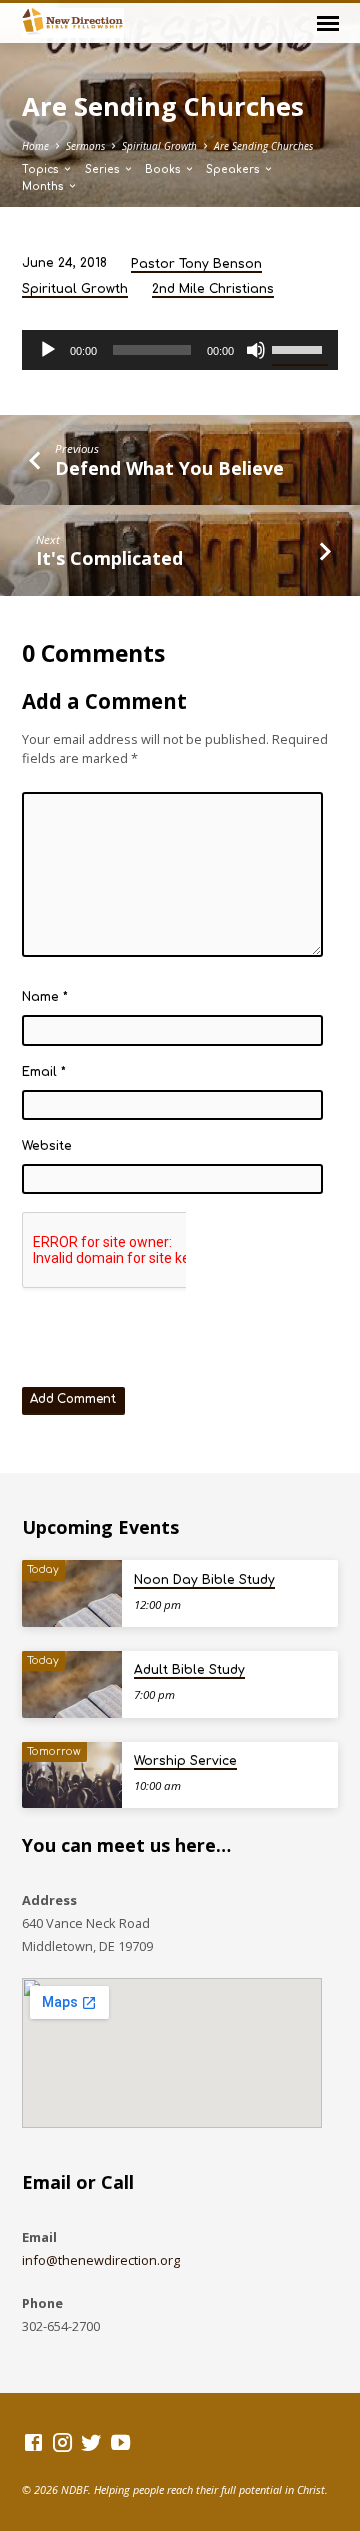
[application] (180, 350)
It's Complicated (109, 558)
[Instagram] (62, 2442)
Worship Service (185, 1761)
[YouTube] (120, 2442)
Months (44, 186)
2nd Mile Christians (213, 289)
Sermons (85, 146)
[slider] (300, 348)
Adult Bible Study (189, 1670)
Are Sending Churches (263, 146)
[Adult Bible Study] (72, 1684)
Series (104, 169)
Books (164, 169)
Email (44, 1072)
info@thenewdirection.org (101, 2260)
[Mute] (256, 350)
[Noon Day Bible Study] (72, 1593)
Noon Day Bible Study (204, 1580)
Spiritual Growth (159, 146)
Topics (42, 169)
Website (47, 1146)
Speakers (234, 169)
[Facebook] (33, 2442)
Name (45, 997)
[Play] (48, 350)
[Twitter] (91, 2442)
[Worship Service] (72, 1775)
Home (35, 146)
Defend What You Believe (169, 468)
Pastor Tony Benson (196, 264)
